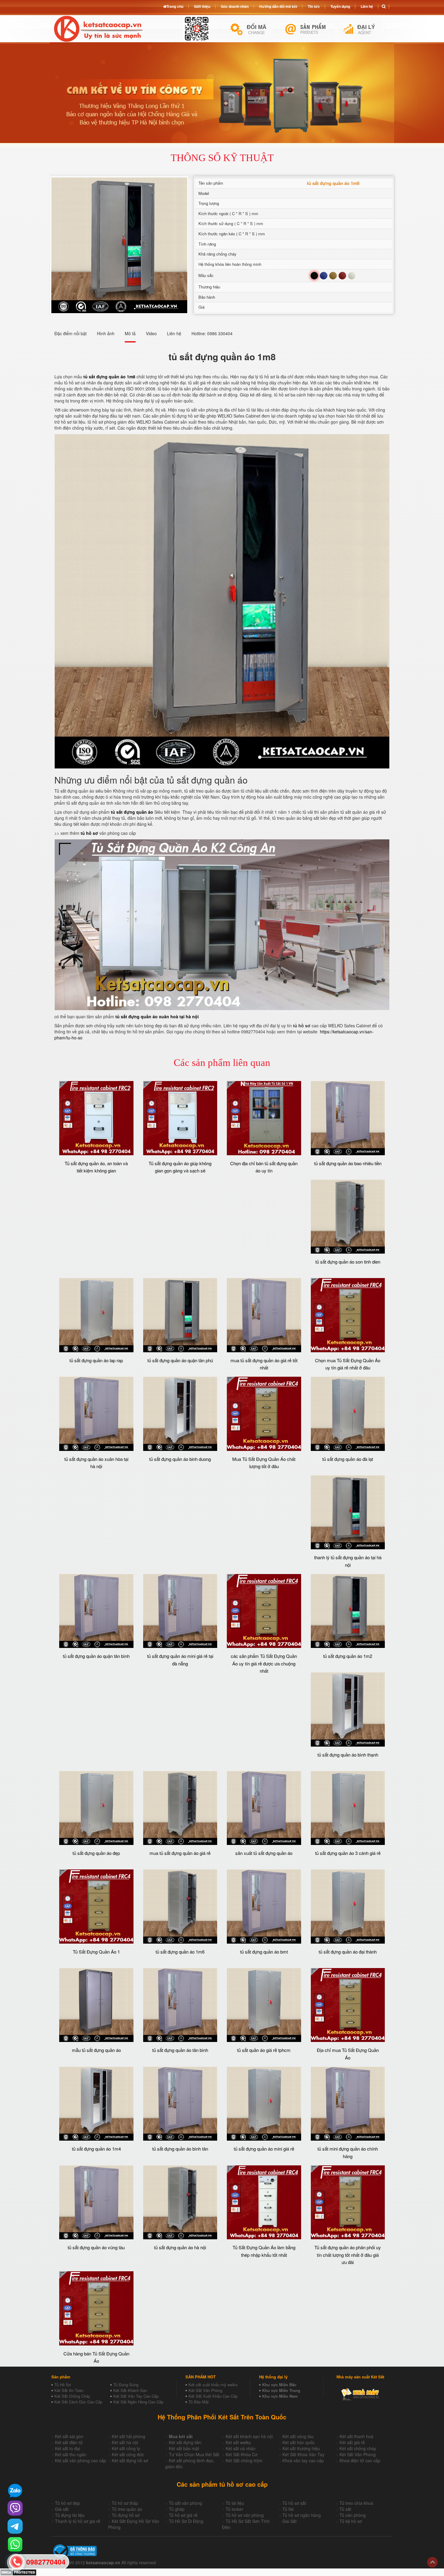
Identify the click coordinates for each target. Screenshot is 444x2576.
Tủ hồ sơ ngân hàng (302, 2515)
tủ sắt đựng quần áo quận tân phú (180, 1360)
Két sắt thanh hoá (356, 2436)
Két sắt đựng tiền (185, 2442)
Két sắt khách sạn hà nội (249, 2436)
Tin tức (314, 6)
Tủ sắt (345, 2509)
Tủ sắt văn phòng (185, 2503)
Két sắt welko (238, 2442)
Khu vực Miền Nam (280, 2396)
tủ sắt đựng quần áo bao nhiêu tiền (348, 1163)
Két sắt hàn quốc (299, 2442)
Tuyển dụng (340, 6)
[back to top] (432, 2562)
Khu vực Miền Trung (281, 2390)
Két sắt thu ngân (71, 2454)
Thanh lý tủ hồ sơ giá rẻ (78, 2521)
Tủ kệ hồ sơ (351, 2521)
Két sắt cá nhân (241, 2448)
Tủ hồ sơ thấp (125, 2503)
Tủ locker (234, 2509)
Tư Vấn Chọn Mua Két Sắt (194, 2454)
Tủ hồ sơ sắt (294, 2503)
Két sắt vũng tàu (298, 2436)
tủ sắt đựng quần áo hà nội (180, 2247)
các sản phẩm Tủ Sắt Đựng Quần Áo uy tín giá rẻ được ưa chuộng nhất (264, 1663)
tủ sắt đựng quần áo (132, 812)
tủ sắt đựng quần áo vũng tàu (96, 2247)
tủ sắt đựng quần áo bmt (264, 1952)
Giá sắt (62, 2509)
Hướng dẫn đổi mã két (278, 6)
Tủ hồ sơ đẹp (68, 2503)
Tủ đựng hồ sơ (126, 2515)
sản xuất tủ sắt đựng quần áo (264, 1853)
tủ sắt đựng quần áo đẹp (96, 1853)
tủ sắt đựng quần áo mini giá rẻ (264, 2149)
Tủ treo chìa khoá (356, 2503)
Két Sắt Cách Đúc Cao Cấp (78, 2402)
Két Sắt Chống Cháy (72, 2396)
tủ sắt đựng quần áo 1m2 (348, 1656)
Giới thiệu (202, 6)
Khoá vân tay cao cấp (303, 2460)
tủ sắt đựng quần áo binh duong (180, 1459)
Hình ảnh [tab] (106, 333)
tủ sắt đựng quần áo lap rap (96, 1360)
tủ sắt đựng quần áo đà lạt (348, 1459)
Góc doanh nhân (235, 6)
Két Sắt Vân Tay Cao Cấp (136, 2396)
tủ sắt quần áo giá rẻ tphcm (264, 2050)
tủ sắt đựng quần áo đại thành (348, 1952)
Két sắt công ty (126, 2448)
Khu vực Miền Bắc (279, 2385)
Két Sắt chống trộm (244, 2460)
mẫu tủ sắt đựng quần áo (96, 2050)
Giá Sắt (290, 2521)
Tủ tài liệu (235, 2503)
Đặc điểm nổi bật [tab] (71, 333)
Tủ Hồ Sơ (63, 2385)
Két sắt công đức (128, 2454)
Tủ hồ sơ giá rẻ (183, 2515)
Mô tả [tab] (130, 333)
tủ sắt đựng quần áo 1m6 (180, 1952)
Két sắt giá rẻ (352, 2442)
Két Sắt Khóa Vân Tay (303, 2454)
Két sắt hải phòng (129, 2436)
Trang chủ (175, 6)
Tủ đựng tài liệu (70, 2515)
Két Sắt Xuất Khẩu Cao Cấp (213, 2396)
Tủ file (288, 2509)
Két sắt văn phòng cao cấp (80, 2460)
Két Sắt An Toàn (69, 2390)
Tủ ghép (177, 2509)
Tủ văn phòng (353, 2515)
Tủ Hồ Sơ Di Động (186, 2521)
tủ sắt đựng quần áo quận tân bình (96, 1656)
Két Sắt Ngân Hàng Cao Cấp (138, 2402)
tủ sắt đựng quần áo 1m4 (96, 2149)
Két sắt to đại (68, 2448)
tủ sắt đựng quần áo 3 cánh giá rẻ (348, 1853)
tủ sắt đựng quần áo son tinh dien (348, 1262)
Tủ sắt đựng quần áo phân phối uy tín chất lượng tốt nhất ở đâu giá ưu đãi (348, 2255)
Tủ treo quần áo (127, 2509)
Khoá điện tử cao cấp (360, 2460)
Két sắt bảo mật (184, 2448)
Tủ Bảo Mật (199, 2402)
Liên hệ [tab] (174, 333)
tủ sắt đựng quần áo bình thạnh (348, 1755)
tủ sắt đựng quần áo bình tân (180, 2149)
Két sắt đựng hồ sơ (130, 2460)
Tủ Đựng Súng (126, 2385)
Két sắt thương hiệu (301, 2448)
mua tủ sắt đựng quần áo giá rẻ (180, 1853)
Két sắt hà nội (125, 2442)
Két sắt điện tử (69, 2442)
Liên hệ (367, 6)
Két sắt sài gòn (69, 2436)
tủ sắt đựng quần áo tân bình (180, 2050)
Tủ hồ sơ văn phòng (245, 2515)
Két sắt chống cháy (358, 2448)
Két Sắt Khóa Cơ (241, 2454)
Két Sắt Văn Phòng (205, 2390)
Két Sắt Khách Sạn (130, 2390)
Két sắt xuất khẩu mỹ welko (213, 2385)
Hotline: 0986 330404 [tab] (212, 333)
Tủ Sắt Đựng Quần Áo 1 (96, 1952)
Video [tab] (151, 333)
